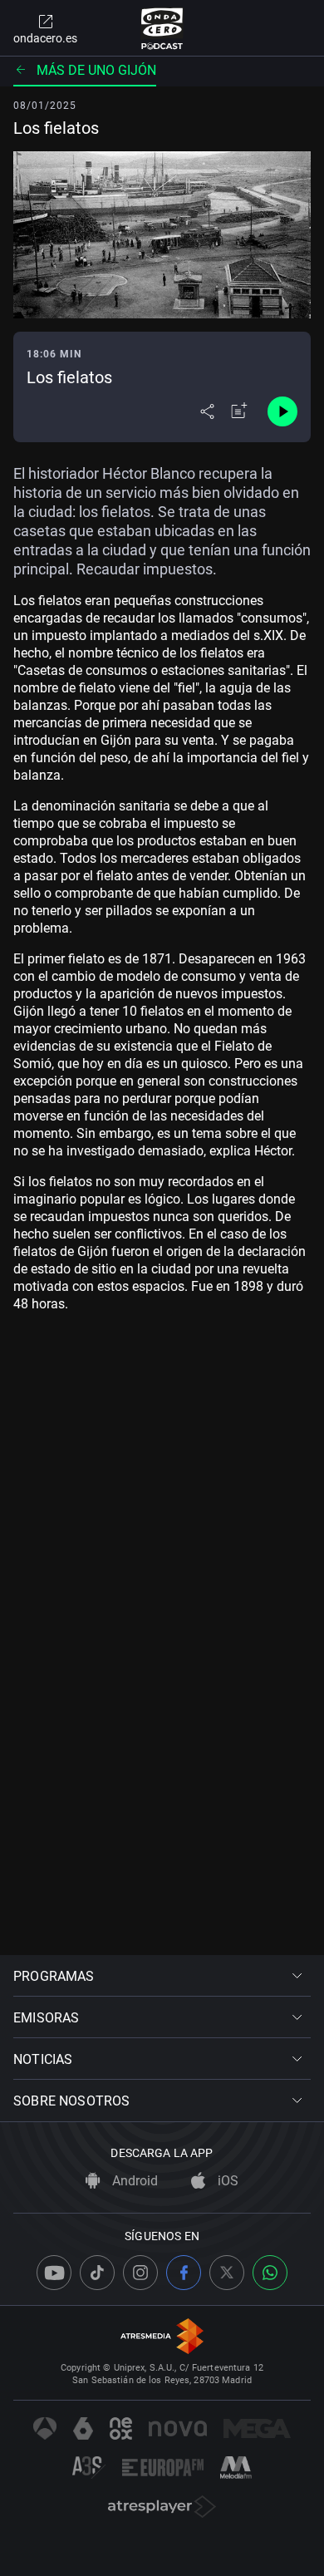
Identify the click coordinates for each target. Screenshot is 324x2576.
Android (133, 2181)
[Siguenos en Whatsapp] (270, 2273)
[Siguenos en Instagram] (140, 2273)
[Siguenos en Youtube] (54, 2273)
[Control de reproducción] (282, 411)
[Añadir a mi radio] (239, 411)
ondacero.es (45, 38)
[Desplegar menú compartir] (207, 411)
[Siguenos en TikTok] (97, 2273)
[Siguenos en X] (227, 2273)
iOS (226, 2181)
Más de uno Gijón (96, 70)
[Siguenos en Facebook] (184, 2273)
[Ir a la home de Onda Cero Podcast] (162, 28)
